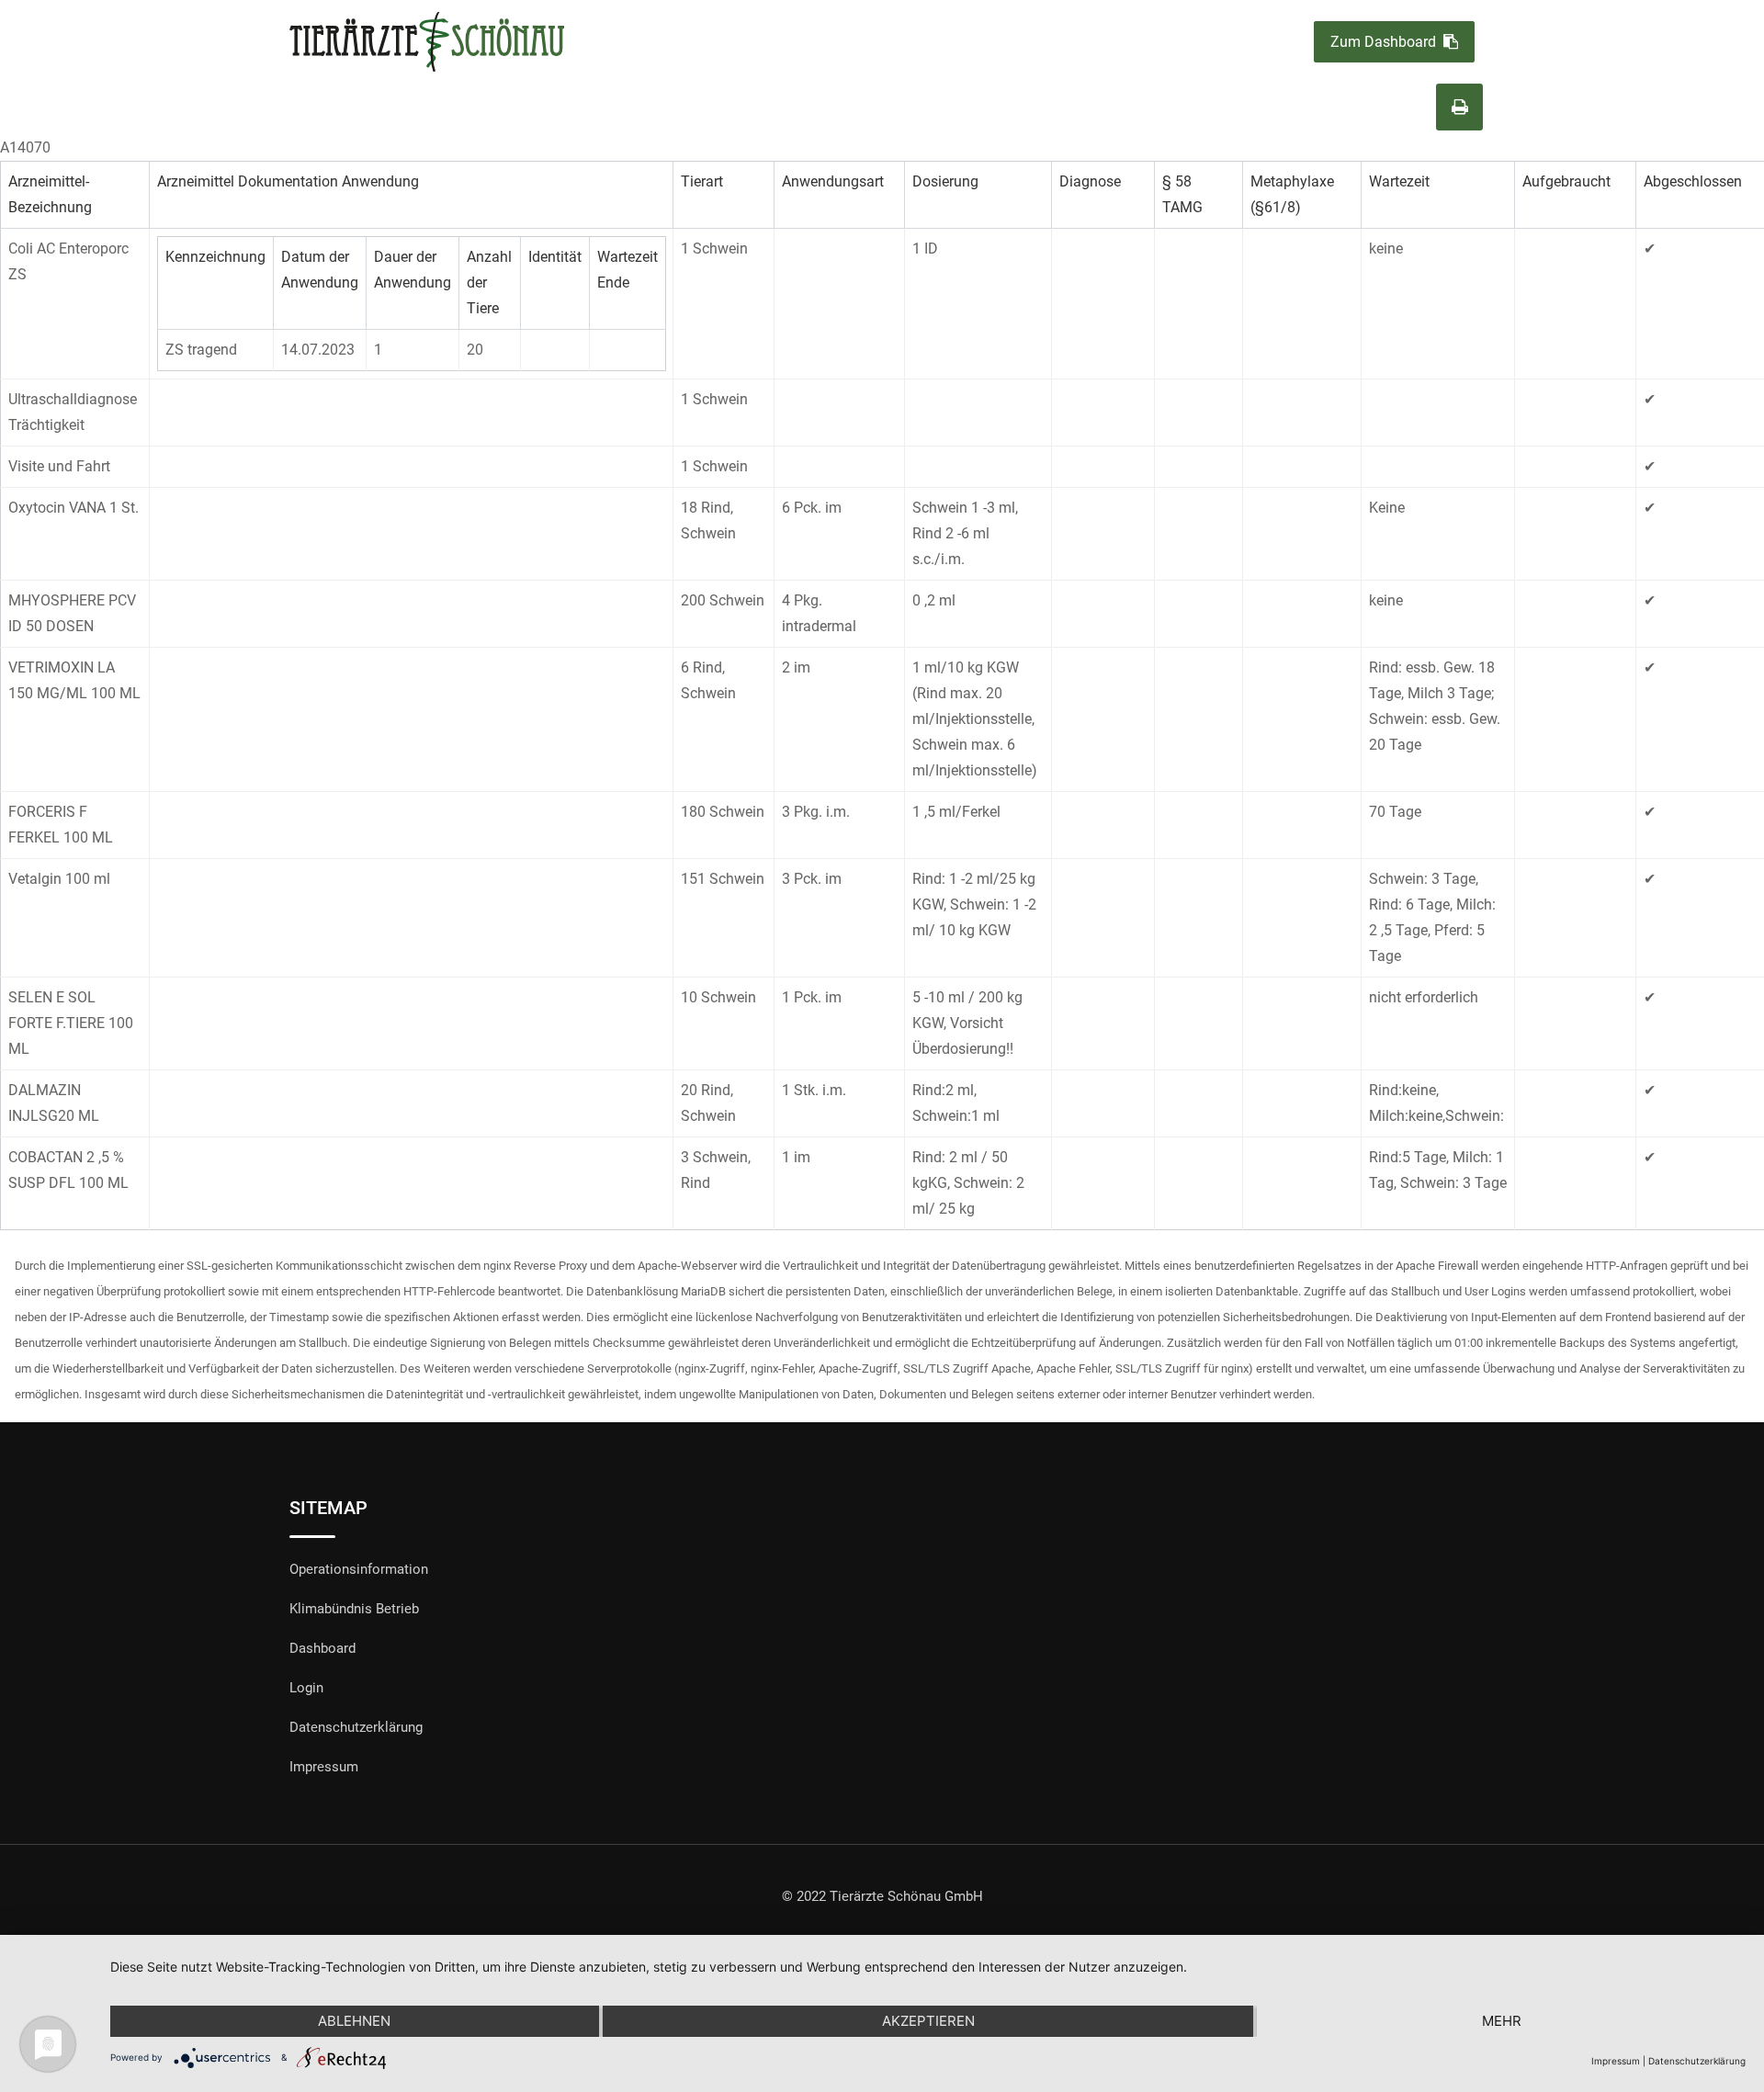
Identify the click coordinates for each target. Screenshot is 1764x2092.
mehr (1502, 2021)
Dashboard (322, 1648)
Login (306, 1688)
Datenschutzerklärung (356, 1727)
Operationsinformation (359, 1569)
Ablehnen (354, 2021)
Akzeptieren (928, 2021)
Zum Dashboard (1383, 42)
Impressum (324, 1767)
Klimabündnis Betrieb (354, 1609)
